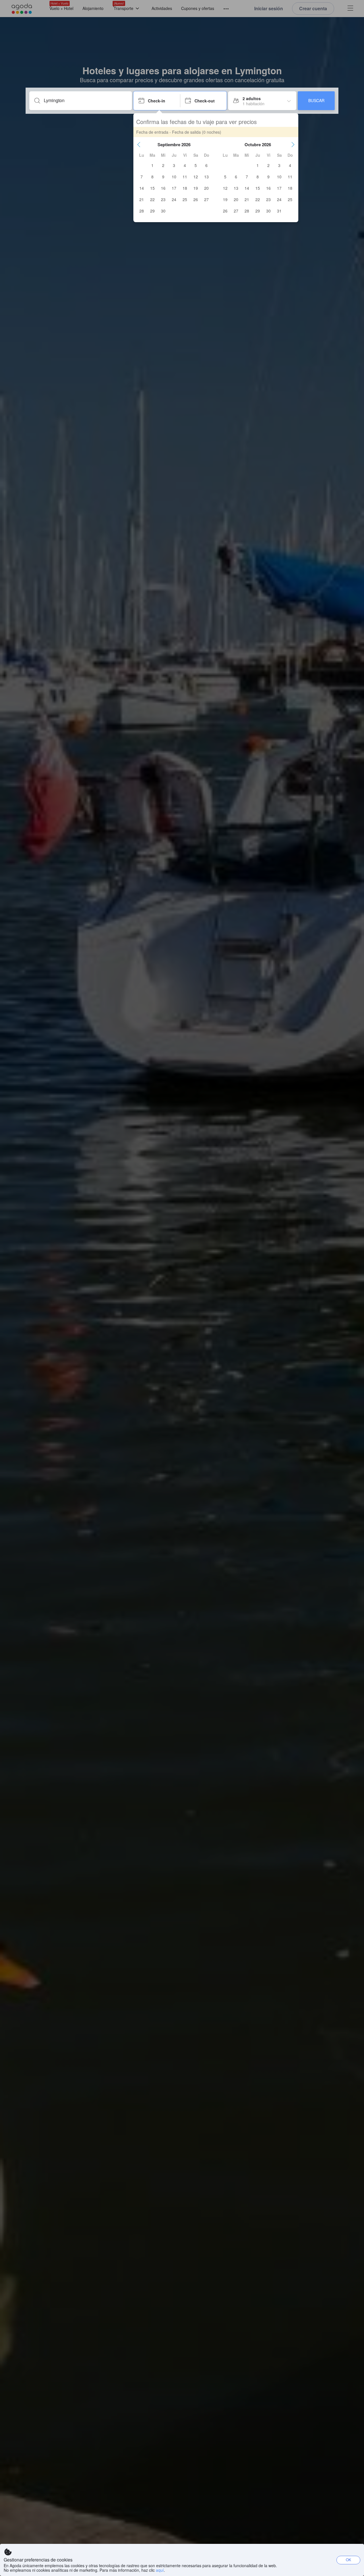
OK (349, 2560)
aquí (160, 2570)
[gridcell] (152, 165)
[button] (139, 145)
